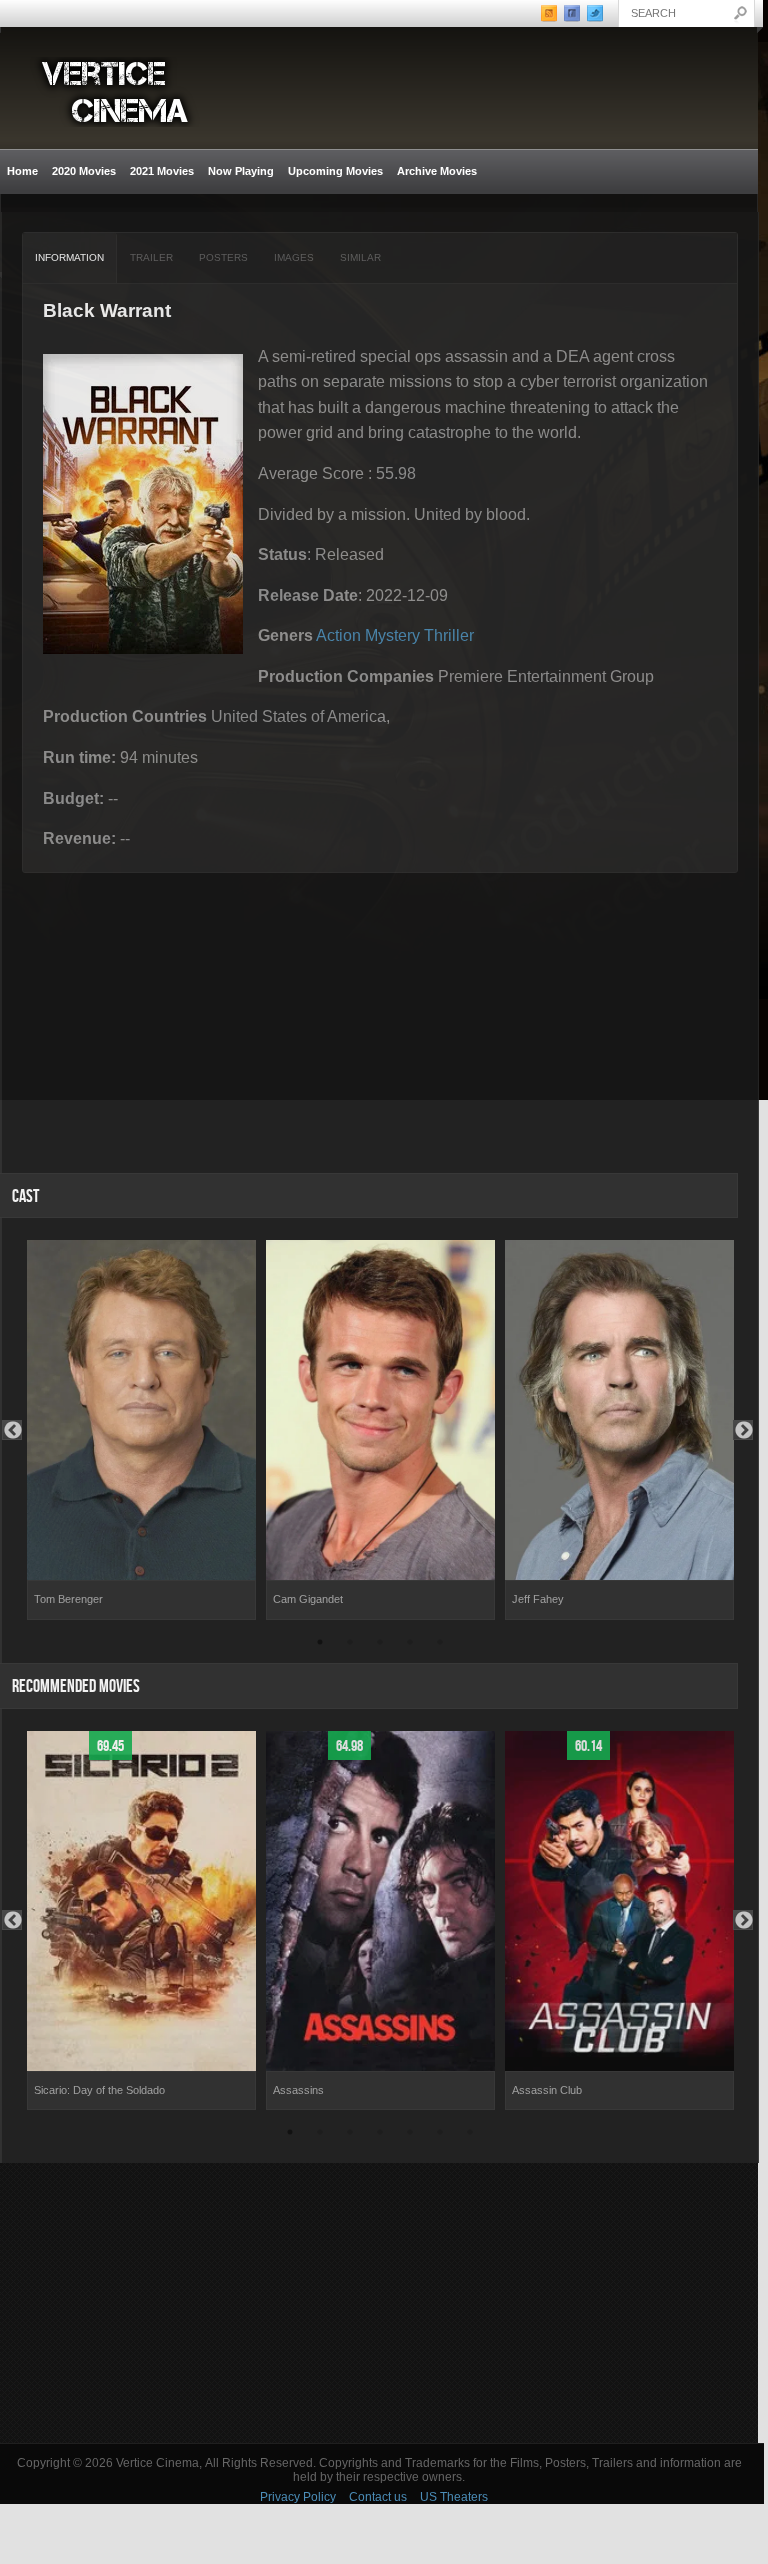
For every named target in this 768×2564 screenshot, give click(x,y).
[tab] (70, 258)
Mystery (392, 635)
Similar (360, 257)
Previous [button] (12, 1430)
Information (69, 257)
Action (338, 635)
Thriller (449, 635)
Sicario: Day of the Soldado (99, 2090)
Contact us (378, 2497)
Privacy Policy (298, 2497)
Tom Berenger (68, 1599)
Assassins (298, 2090)
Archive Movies (433, 171)
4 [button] (410, 1645)
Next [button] (743, 1430)
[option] (141, 1430)
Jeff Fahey (538, 1599)
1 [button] (320, 1645)
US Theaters (454, 2497)
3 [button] (380, 1645)
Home (22, 171)
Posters (223, 257)
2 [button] (350, 1645)
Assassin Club (547, 2090)
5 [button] (440, 1645)
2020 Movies (84, 171)
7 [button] (470, 2135)
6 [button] (440, 2135)
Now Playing (241, 171)
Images (294, 257)
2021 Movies (162, 171)
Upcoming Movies (335, 171)
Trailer (151, 257)
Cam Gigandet (308, 1599)
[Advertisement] (379, 2303)
